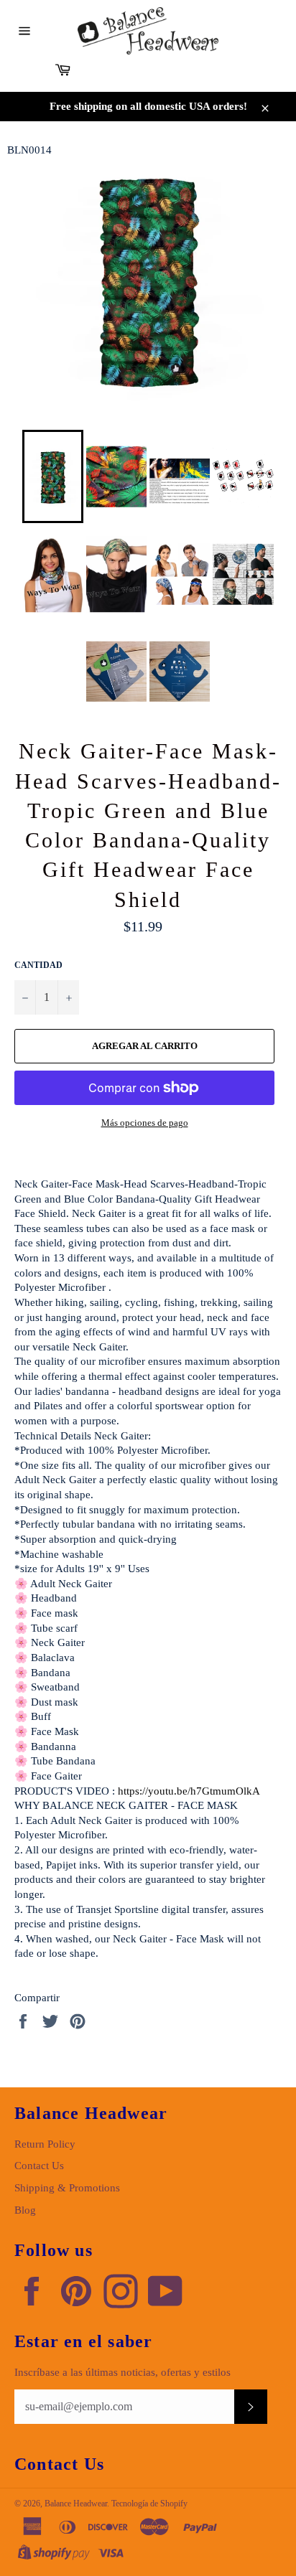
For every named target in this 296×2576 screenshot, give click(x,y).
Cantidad (38, 965)
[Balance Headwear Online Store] (148, 31)
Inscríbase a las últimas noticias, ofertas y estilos (122, 2372)
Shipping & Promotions (67, 2188)
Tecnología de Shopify (149, 2504)
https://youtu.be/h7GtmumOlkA (189, 1791)
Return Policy (45, 2144)
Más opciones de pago (145, 1123)
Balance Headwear (76, 2504)
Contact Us (39, 2166)
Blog (25, 2210)
